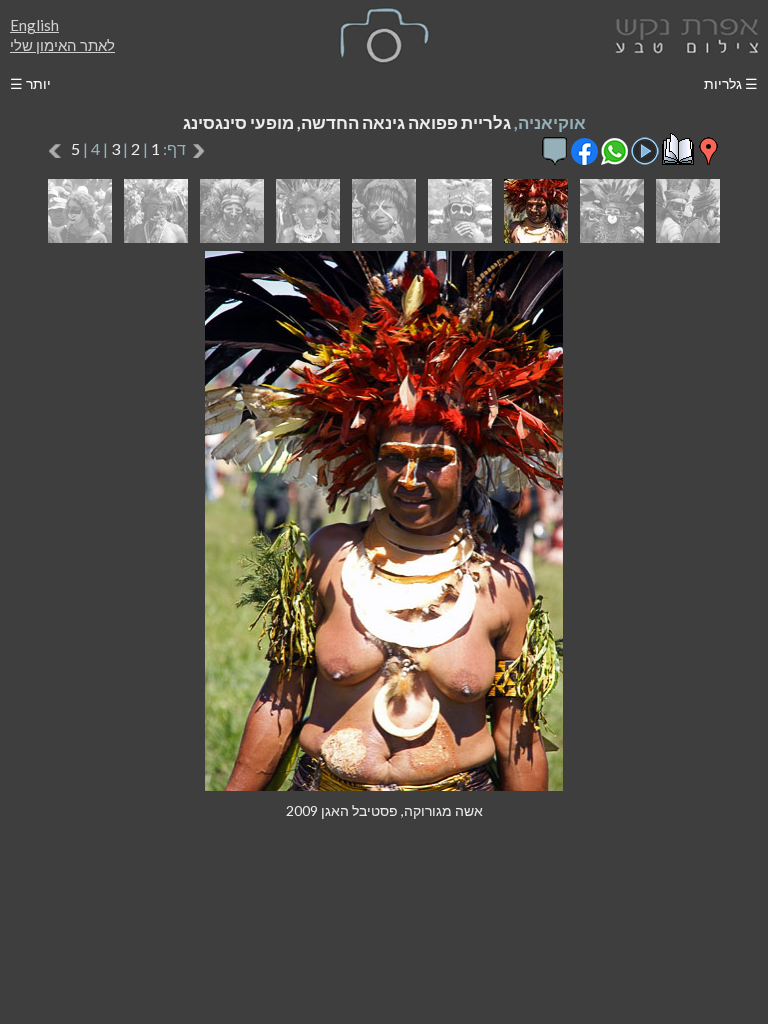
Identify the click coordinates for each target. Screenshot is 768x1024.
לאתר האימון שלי (62, 45)
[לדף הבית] (683, 33)
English (34, 25)
